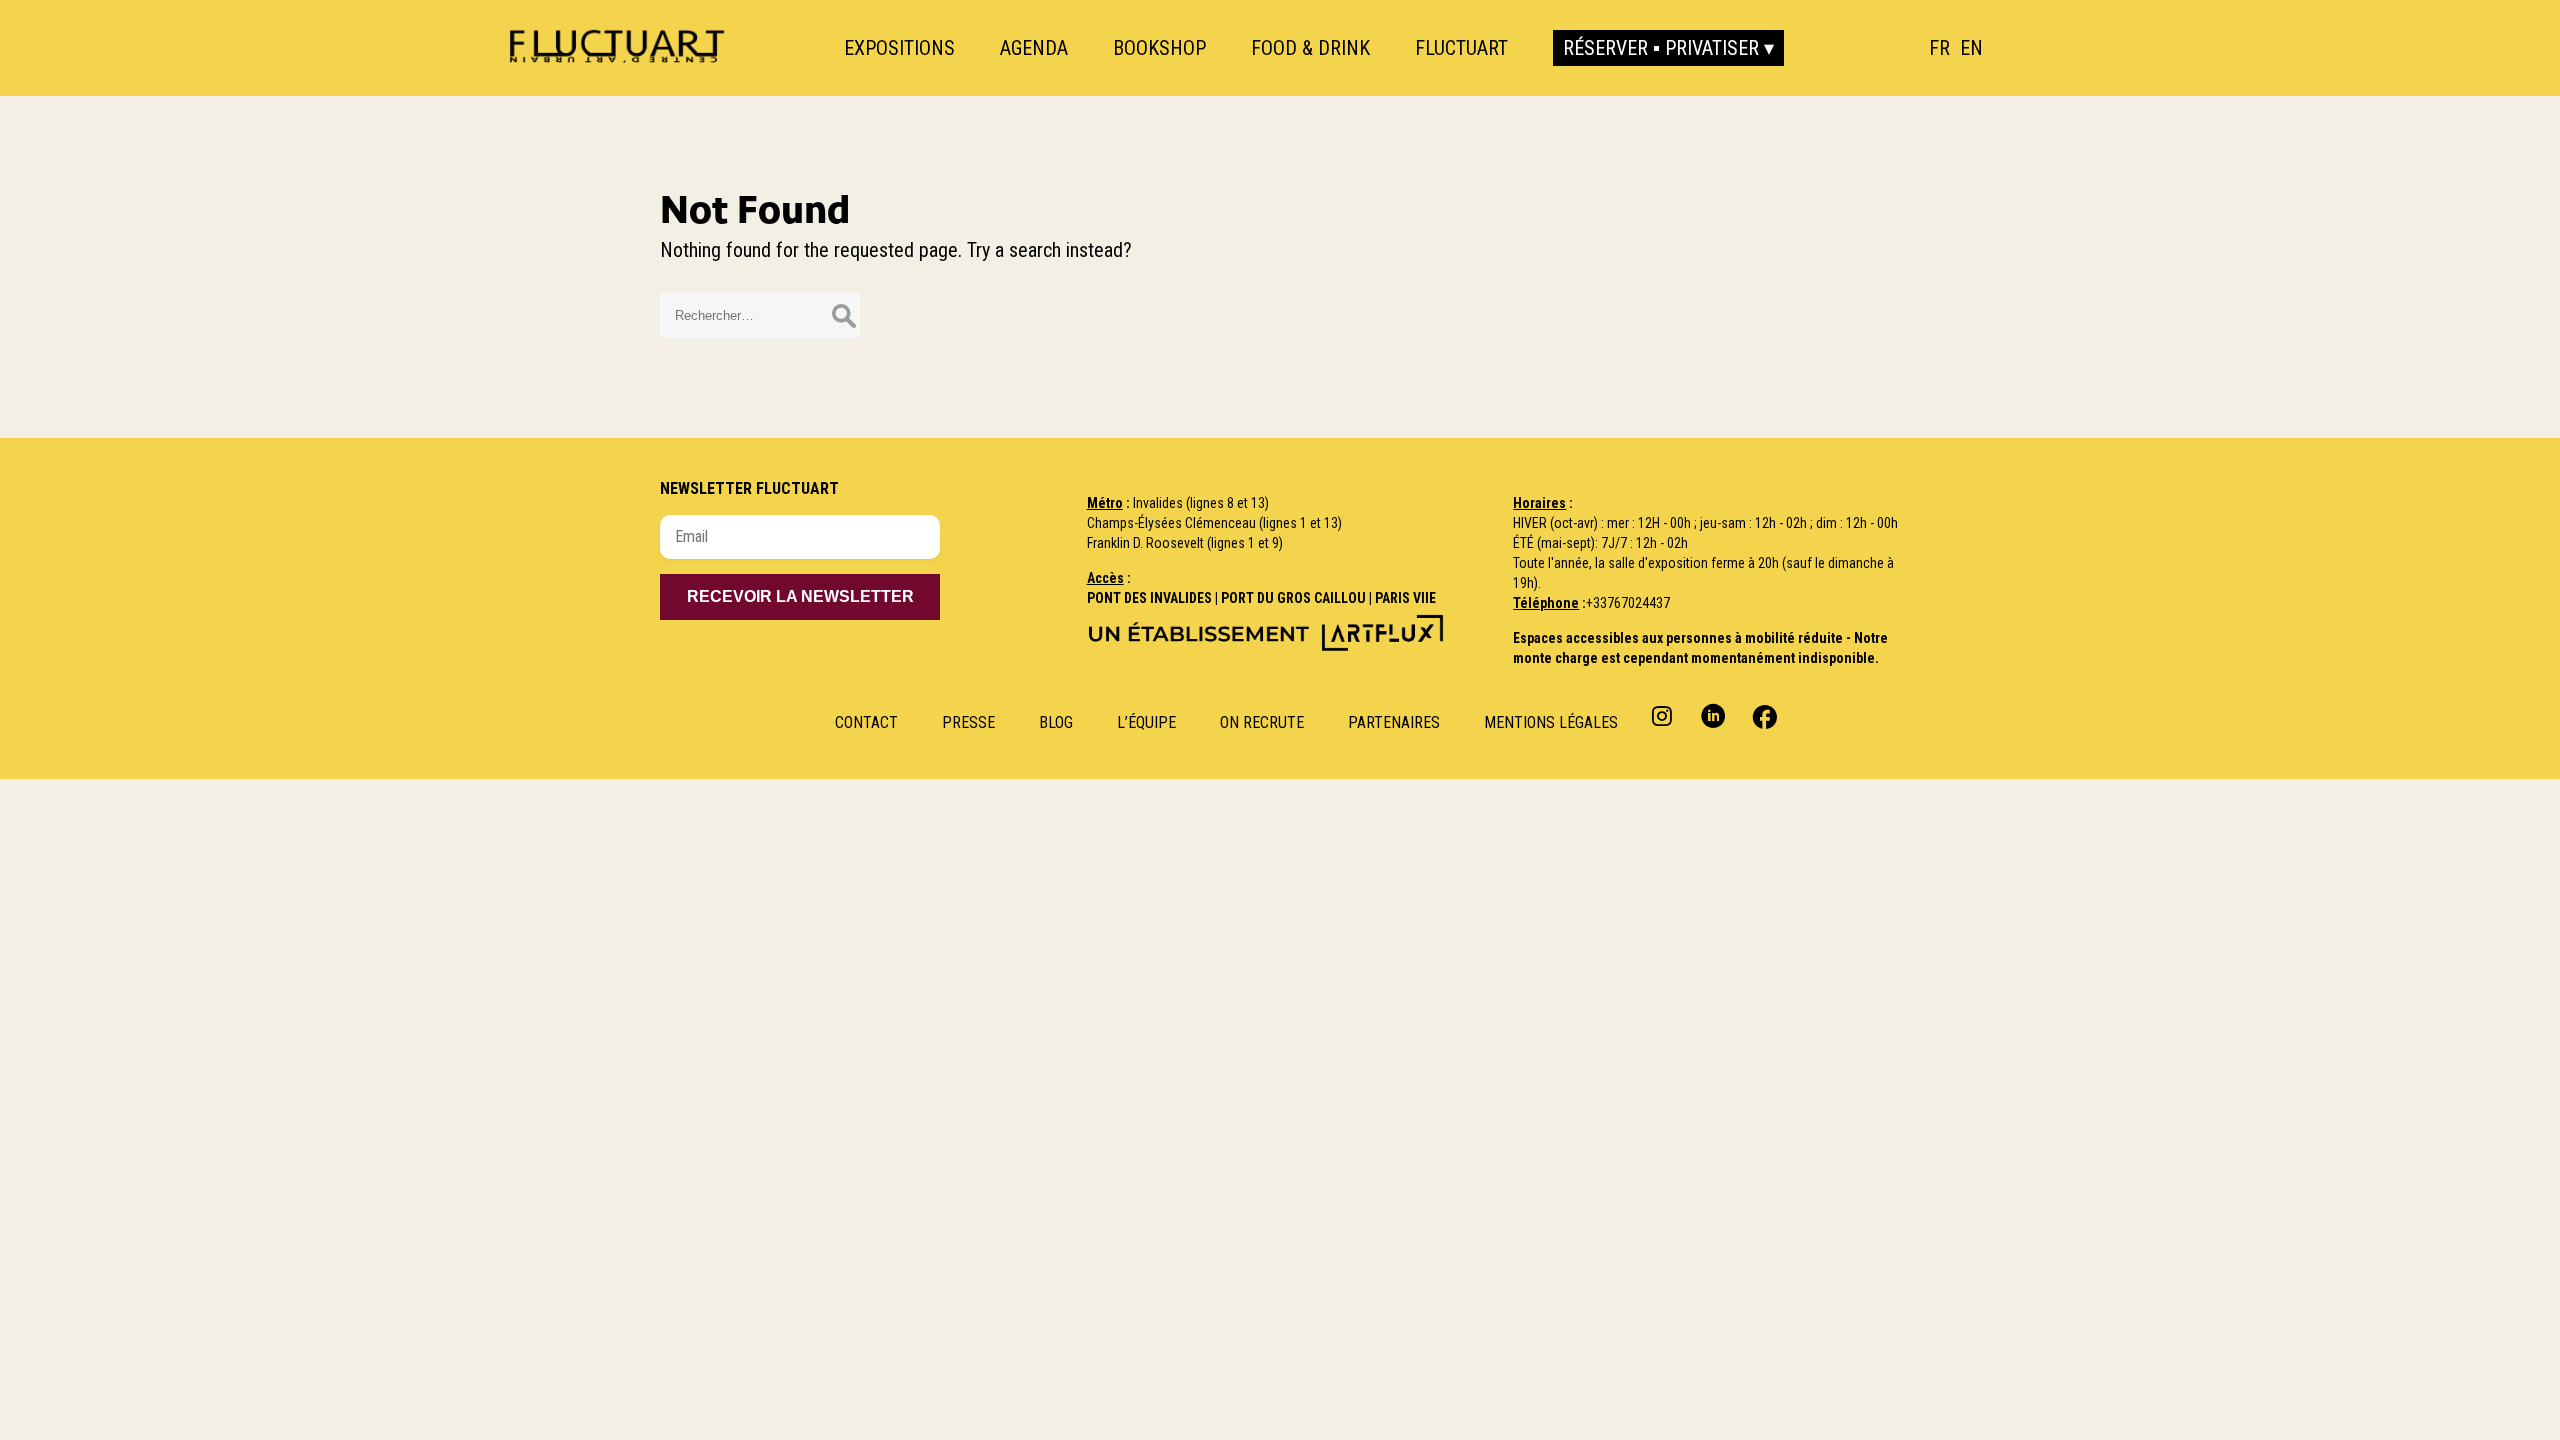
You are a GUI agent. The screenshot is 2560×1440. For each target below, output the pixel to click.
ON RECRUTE (1262, 722)
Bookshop (1159, 48)
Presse (968, 722)
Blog (1056, 722)
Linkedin (1713, 715)
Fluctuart (1461, 48)
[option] (1971, 48)
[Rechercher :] (760, 313)
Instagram (1664, 715)
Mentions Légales (1551, 722)
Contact (866, 722)
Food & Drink (1310, 48)
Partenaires (1394, 722)
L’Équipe (1146, 722)
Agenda (1034, 48)
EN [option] (1971, 48)
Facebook (1762, 715)
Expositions (899, 48)
